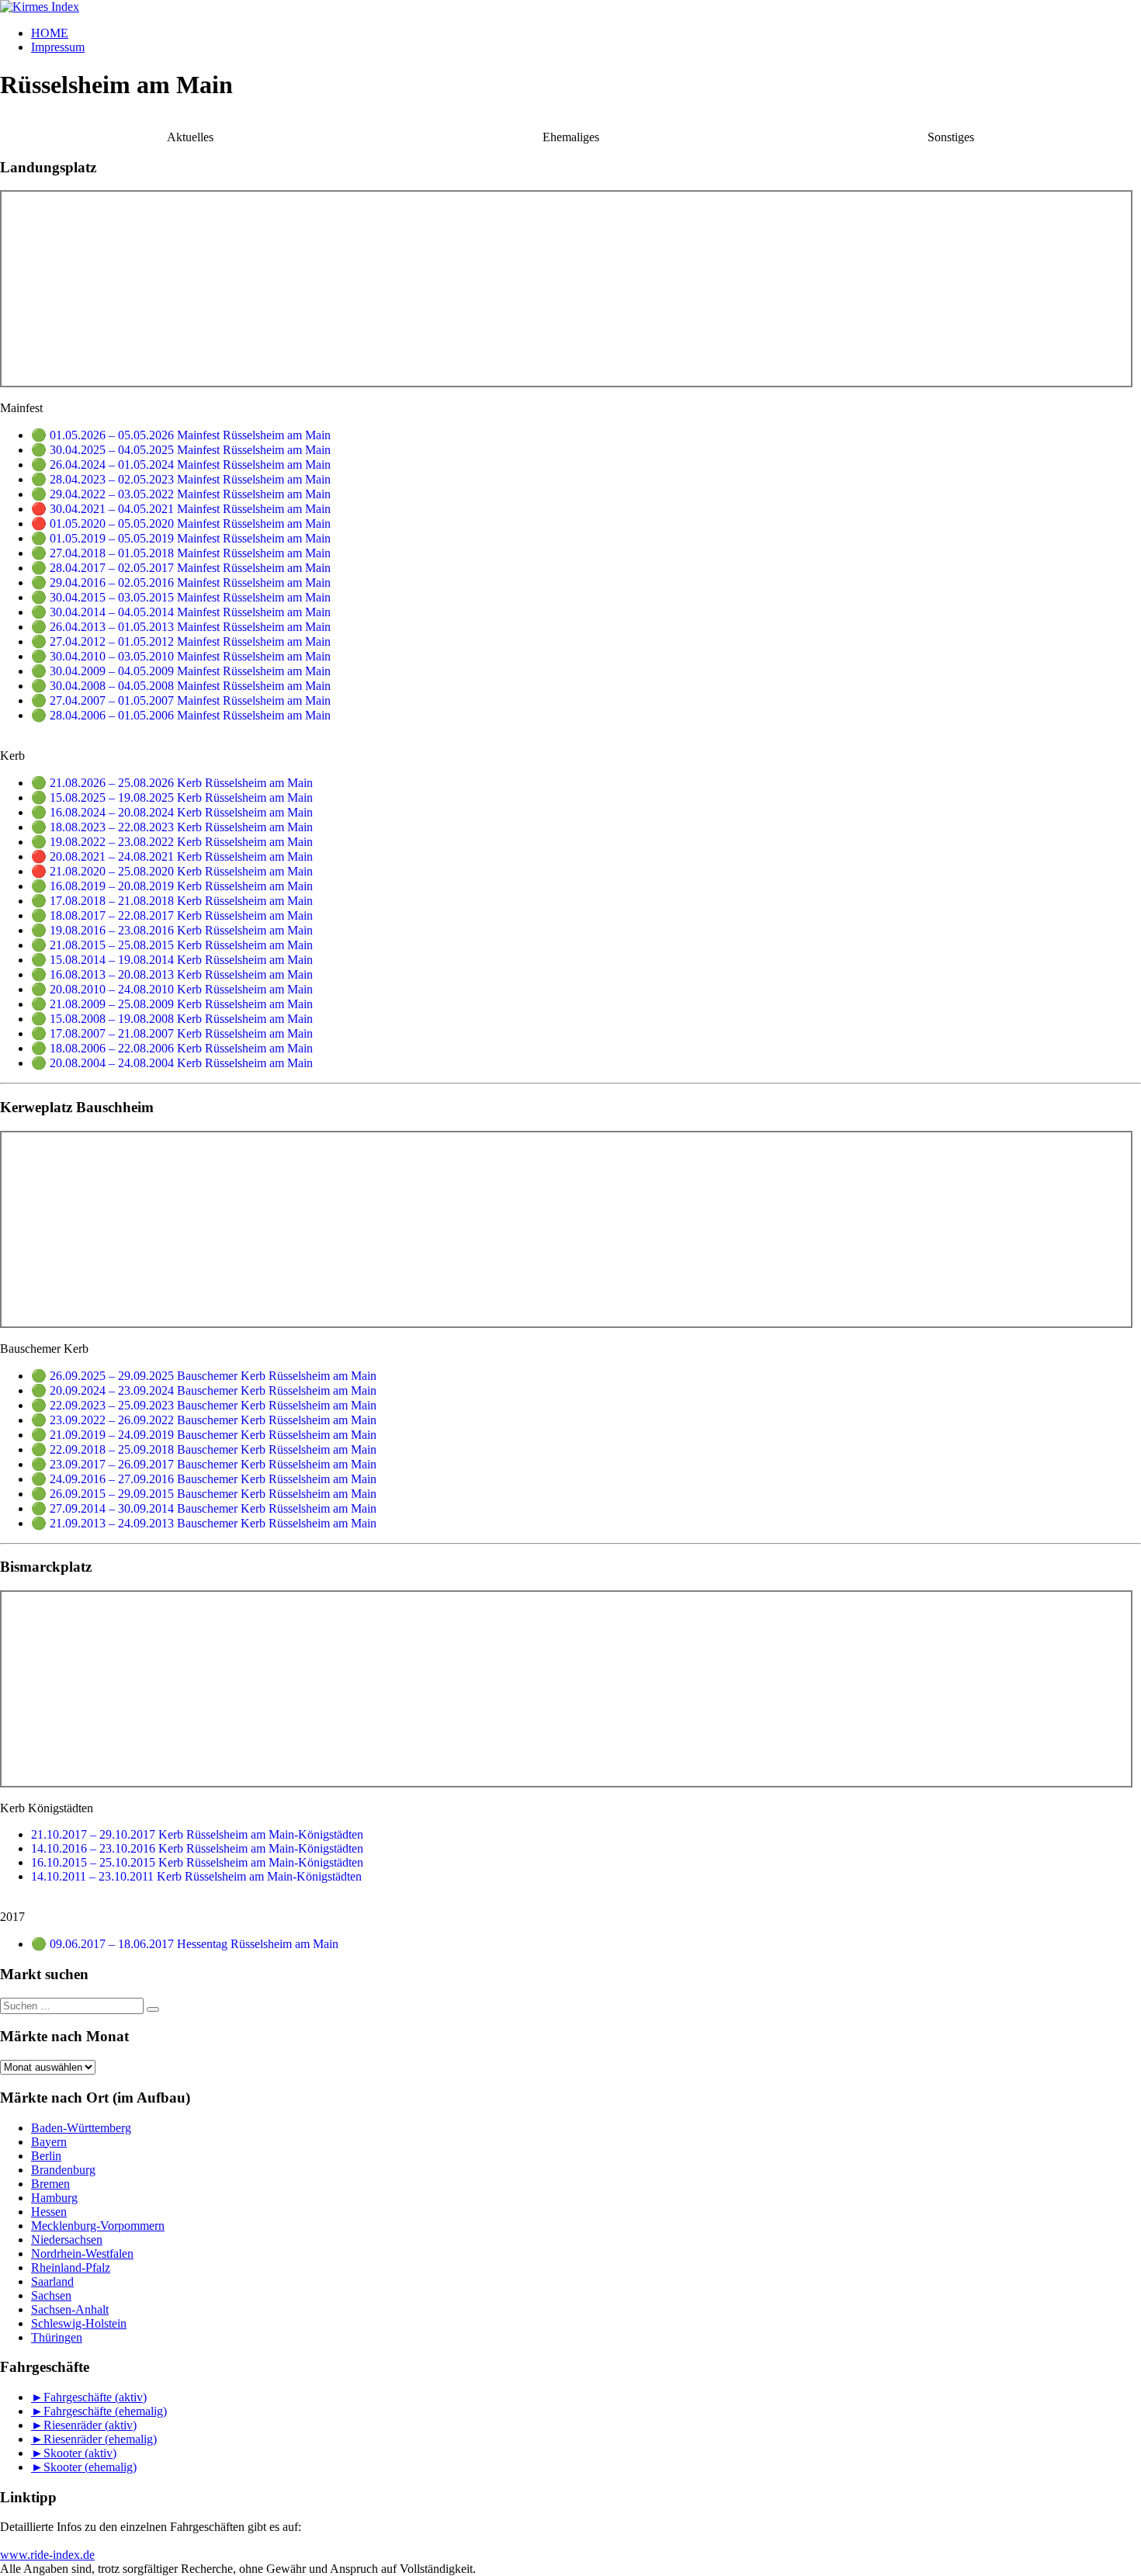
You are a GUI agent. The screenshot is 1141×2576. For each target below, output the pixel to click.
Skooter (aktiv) (80, 2453)
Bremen (50, 2184)
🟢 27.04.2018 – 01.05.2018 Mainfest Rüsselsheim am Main (181, 553)
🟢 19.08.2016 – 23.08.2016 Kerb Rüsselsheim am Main (172, 930)
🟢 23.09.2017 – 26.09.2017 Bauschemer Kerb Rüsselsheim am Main (204, 1464)
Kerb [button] (12, 756)
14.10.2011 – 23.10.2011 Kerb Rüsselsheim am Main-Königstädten (196, 1876)
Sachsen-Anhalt (70, 2309)
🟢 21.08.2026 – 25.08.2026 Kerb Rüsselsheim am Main (172, 783)
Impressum (58, 47)
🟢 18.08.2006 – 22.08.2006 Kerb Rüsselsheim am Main (172, 1048)
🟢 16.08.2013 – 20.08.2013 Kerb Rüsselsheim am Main (172, 974)
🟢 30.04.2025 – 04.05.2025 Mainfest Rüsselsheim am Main (181, 450)
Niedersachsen (67, 2240)
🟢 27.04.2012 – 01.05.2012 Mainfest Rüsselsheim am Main (181, 641)
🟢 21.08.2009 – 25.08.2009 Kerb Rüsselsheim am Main (172, 1004)
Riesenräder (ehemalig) (100, 2439)
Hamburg (54, 2198)
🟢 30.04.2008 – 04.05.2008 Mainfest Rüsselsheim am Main (181, 686)
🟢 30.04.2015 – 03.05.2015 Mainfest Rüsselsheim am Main (181, 597)
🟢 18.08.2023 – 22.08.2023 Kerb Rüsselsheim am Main (172, 827)
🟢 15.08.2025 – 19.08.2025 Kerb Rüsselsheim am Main (172, 797)
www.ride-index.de (47, 2555)
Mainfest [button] (21, 408)
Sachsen (51, 2295)
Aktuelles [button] (190, 137)
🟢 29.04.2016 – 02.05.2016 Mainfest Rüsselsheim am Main (181, 582)
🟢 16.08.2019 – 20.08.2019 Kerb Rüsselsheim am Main (172, 886)
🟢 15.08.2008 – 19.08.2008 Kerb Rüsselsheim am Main (172, 1019)
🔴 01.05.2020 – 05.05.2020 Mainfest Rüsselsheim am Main (181, 524)
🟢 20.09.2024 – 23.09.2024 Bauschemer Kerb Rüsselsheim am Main (204, 1390)
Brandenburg (63, 2170)
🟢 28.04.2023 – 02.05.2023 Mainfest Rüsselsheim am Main (181, 479)
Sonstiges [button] (951, 137)
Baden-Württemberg (81, 2128)
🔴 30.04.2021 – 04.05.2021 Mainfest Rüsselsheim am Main (181, 509)
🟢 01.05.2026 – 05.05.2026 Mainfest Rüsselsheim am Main (181, 435)
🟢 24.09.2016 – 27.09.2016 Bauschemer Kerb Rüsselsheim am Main (204, 1479)
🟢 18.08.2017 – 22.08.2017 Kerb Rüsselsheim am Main (172, 915)
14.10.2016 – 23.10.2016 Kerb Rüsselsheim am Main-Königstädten (197, 1848)
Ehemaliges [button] (571, 137)
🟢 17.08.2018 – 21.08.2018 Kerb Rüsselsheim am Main (172, 901)
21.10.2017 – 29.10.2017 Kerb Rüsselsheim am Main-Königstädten (197, 1834)
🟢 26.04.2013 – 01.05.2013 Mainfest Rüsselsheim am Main (181, 627)
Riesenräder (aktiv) (90, 2425)
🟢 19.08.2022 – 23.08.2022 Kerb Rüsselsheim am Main (172, 842)
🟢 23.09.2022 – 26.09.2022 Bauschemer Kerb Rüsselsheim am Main (204, 1420)
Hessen (49, 2212)
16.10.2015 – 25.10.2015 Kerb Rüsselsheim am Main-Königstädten (197, 1862)
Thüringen (57, 2337)
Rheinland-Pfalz (71, 2267)
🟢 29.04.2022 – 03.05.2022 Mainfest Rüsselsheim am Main (181, 494)
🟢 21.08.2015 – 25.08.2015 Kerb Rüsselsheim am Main (172, 945)
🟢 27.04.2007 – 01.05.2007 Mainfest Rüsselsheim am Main (181, 700)
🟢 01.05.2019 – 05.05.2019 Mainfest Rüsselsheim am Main (181, 538)
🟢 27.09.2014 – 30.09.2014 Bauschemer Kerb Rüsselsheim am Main (204, 1508)
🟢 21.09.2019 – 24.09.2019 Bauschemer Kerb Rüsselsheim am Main (204, 1435)
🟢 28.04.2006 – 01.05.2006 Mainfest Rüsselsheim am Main (181, 715)
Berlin (46, 2156)
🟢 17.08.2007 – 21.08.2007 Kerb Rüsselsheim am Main (172, 1033)
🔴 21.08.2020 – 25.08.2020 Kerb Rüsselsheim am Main (172, 871)
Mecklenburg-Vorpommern (98, 2226)
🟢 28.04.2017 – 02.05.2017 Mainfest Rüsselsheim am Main (181, 568)
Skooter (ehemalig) (90, 2467)
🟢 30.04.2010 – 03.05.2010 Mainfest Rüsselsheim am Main (181, 656)
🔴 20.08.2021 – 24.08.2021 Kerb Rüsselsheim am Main (172, 856)
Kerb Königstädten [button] (47, 1808)
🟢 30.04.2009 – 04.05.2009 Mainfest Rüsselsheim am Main (181, 671)
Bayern (49, 2142)
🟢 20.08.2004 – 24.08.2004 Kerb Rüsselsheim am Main (172, 1063)
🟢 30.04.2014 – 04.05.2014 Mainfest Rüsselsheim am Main (181, 612)
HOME (50, 33)
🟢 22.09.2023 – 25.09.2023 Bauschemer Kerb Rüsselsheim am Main (204, 1405)
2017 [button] (12, 1917)
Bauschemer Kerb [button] (44, 1349)
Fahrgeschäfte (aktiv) (95, 2397)
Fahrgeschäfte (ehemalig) (105, 2411)
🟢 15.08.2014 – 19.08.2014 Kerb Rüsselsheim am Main (172, 960)
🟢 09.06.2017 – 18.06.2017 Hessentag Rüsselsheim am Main (185, 1944)
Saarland (52, 2281)
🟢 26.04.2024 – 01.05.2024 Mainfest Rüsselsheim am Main (181, 465)
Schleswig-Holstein (79, 2323)
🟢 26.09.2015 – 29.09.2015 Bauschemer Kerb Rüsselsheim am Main (204, 1494)
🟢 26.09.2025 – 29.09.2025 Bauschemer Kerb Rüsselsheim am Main (204, 1376)
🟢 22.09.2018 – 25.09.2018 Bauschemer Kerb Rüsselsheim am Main (204, 1449)
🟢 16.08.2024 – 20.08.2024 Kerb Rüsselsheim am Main (172, 812)
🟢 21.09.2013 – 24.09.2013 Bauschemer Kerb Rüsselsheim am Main (204, 1523)
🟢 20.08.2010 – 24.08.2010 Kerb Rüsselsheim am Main (172, 989)
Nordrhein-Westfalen (82, 2254)
